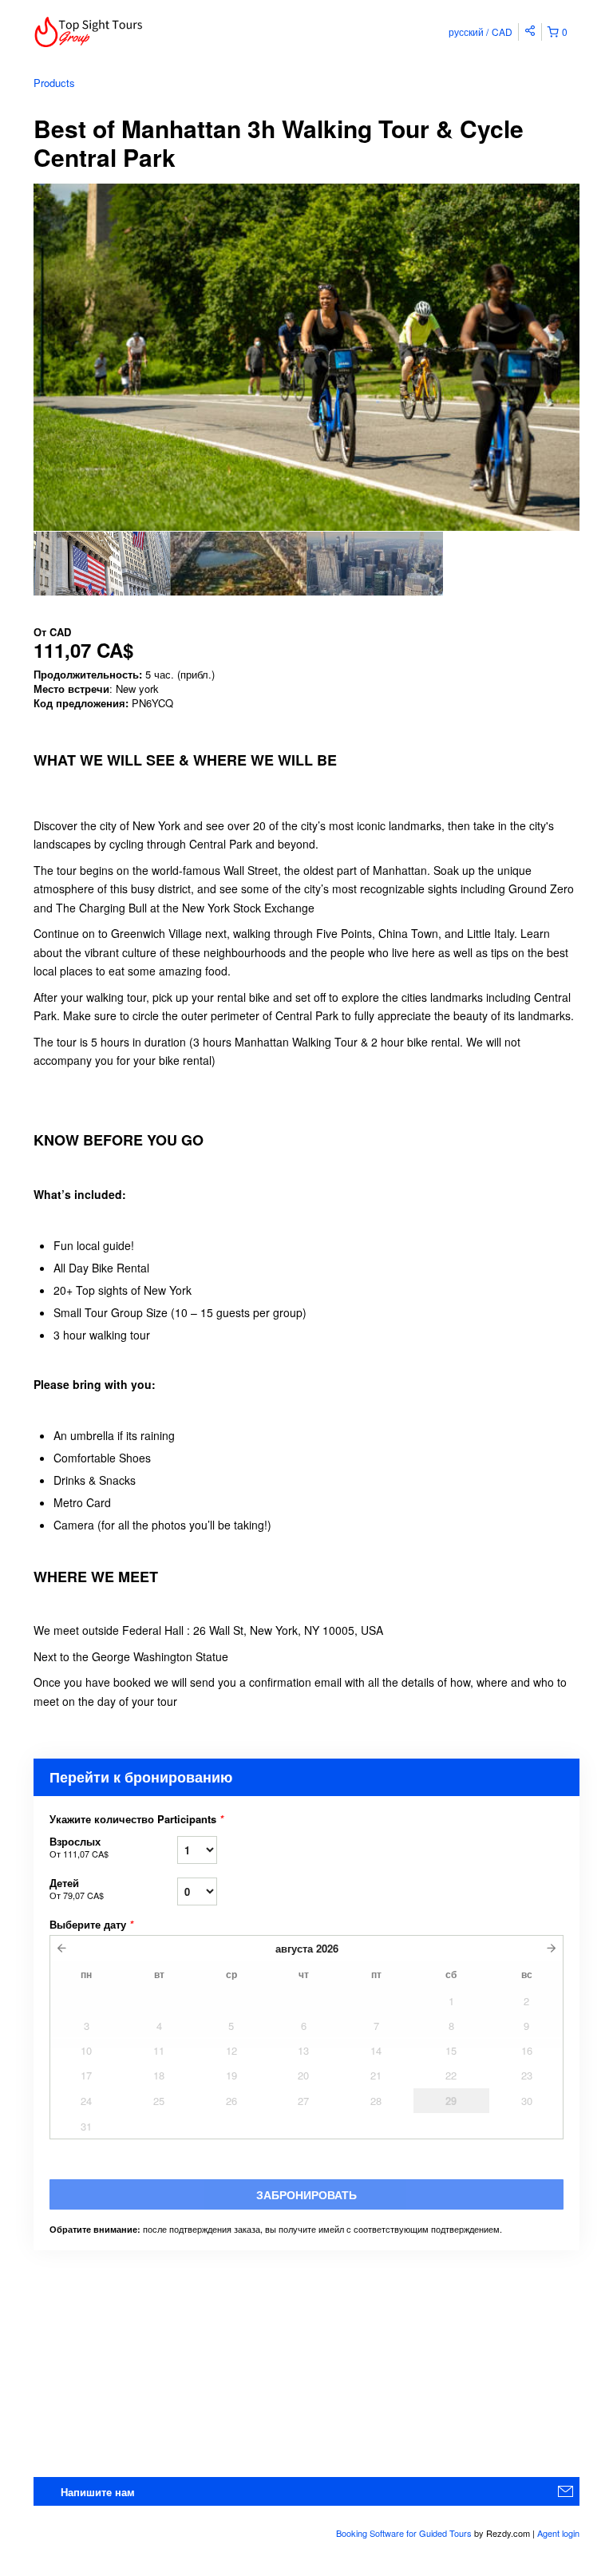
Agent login (558, 2533)
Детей (77, 1888)
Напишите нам (98, 2492)
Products (54, 83)
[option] (102, 564)
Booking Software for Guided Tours (405, 2533)
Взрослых (79, 1847)
